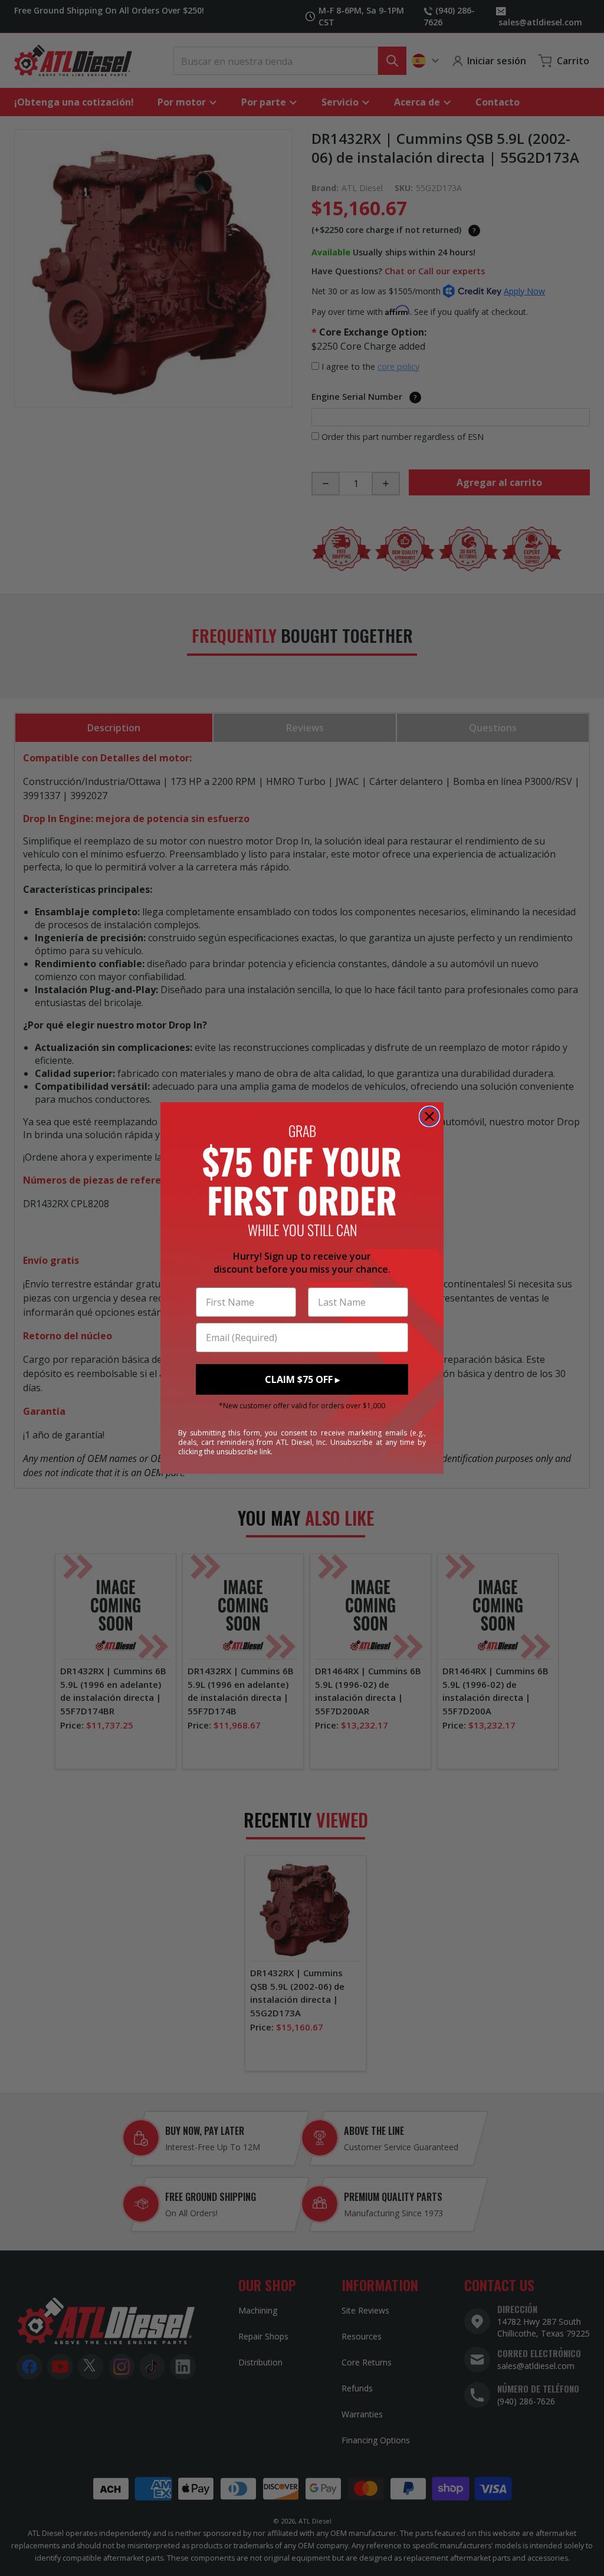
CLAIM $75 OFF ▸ (302, 1379)
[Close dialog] (429, 1116)
